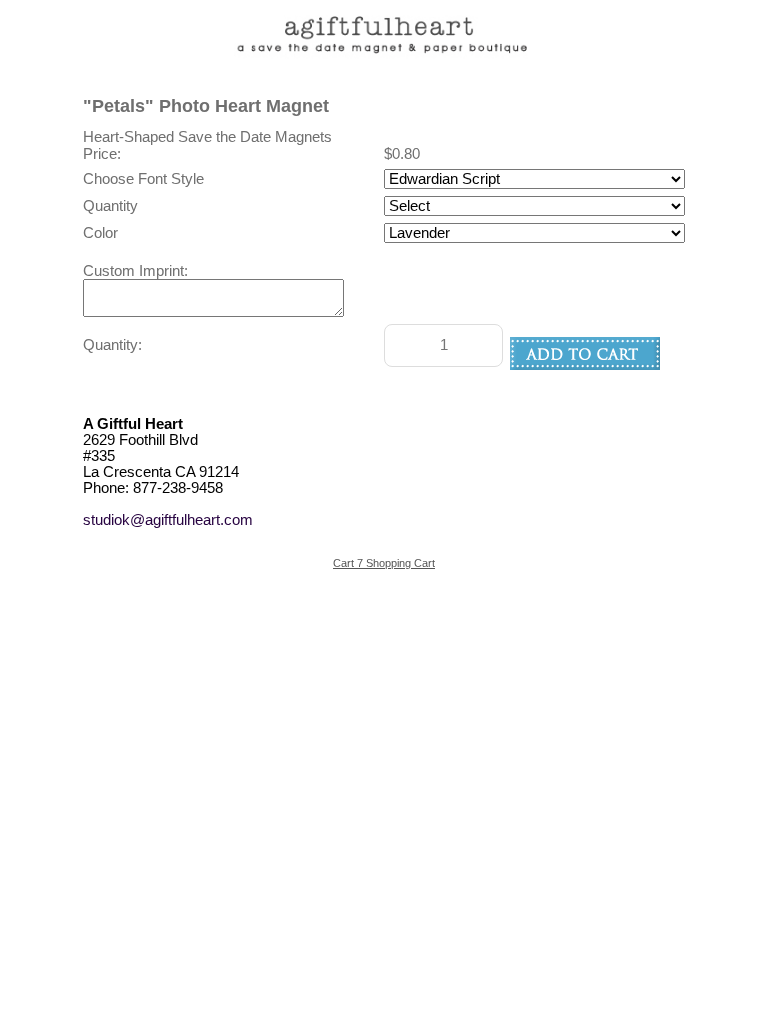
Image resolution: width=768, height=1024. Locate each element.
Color (100, 233)
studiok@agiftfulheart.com (168, 520)
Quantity (110, 206)
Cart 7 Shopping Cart (384, 563)
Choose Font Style (143, 179)
